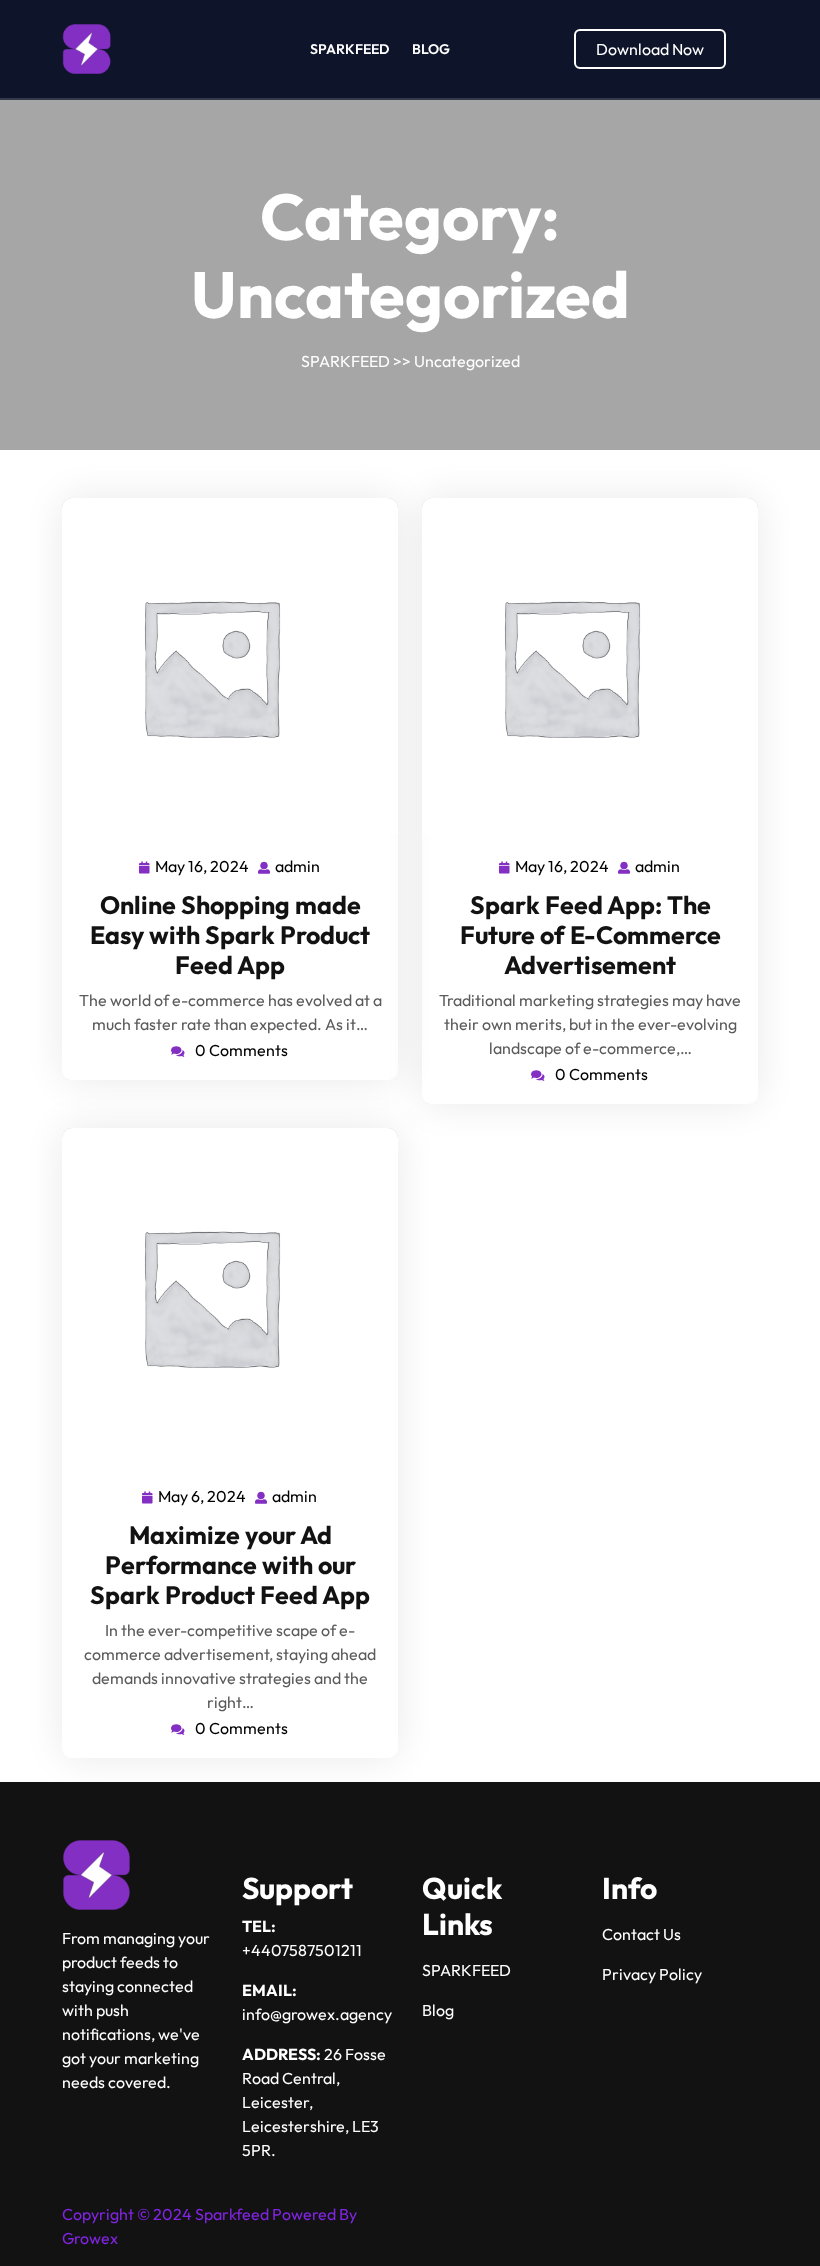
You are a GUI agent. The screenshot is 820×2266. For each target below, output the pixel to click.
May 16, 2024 (203, 864)
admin (298, 864)
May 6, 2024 (203, 1494)
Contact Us (641, 1934)
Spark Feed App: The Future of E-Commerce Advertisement (590, 935)
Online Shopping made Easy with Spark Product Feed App (230, 935)
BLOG (431, 49)
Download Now (650, 49)
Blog (438, 2010)
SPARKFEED (349, 49)
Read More (222, 666)
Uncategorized (467, 361)
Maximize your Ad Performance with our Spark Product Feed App (230, 1565)
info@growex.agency (317, 2014)
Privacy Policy (652, 1974)
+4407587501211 (302, 1950)
